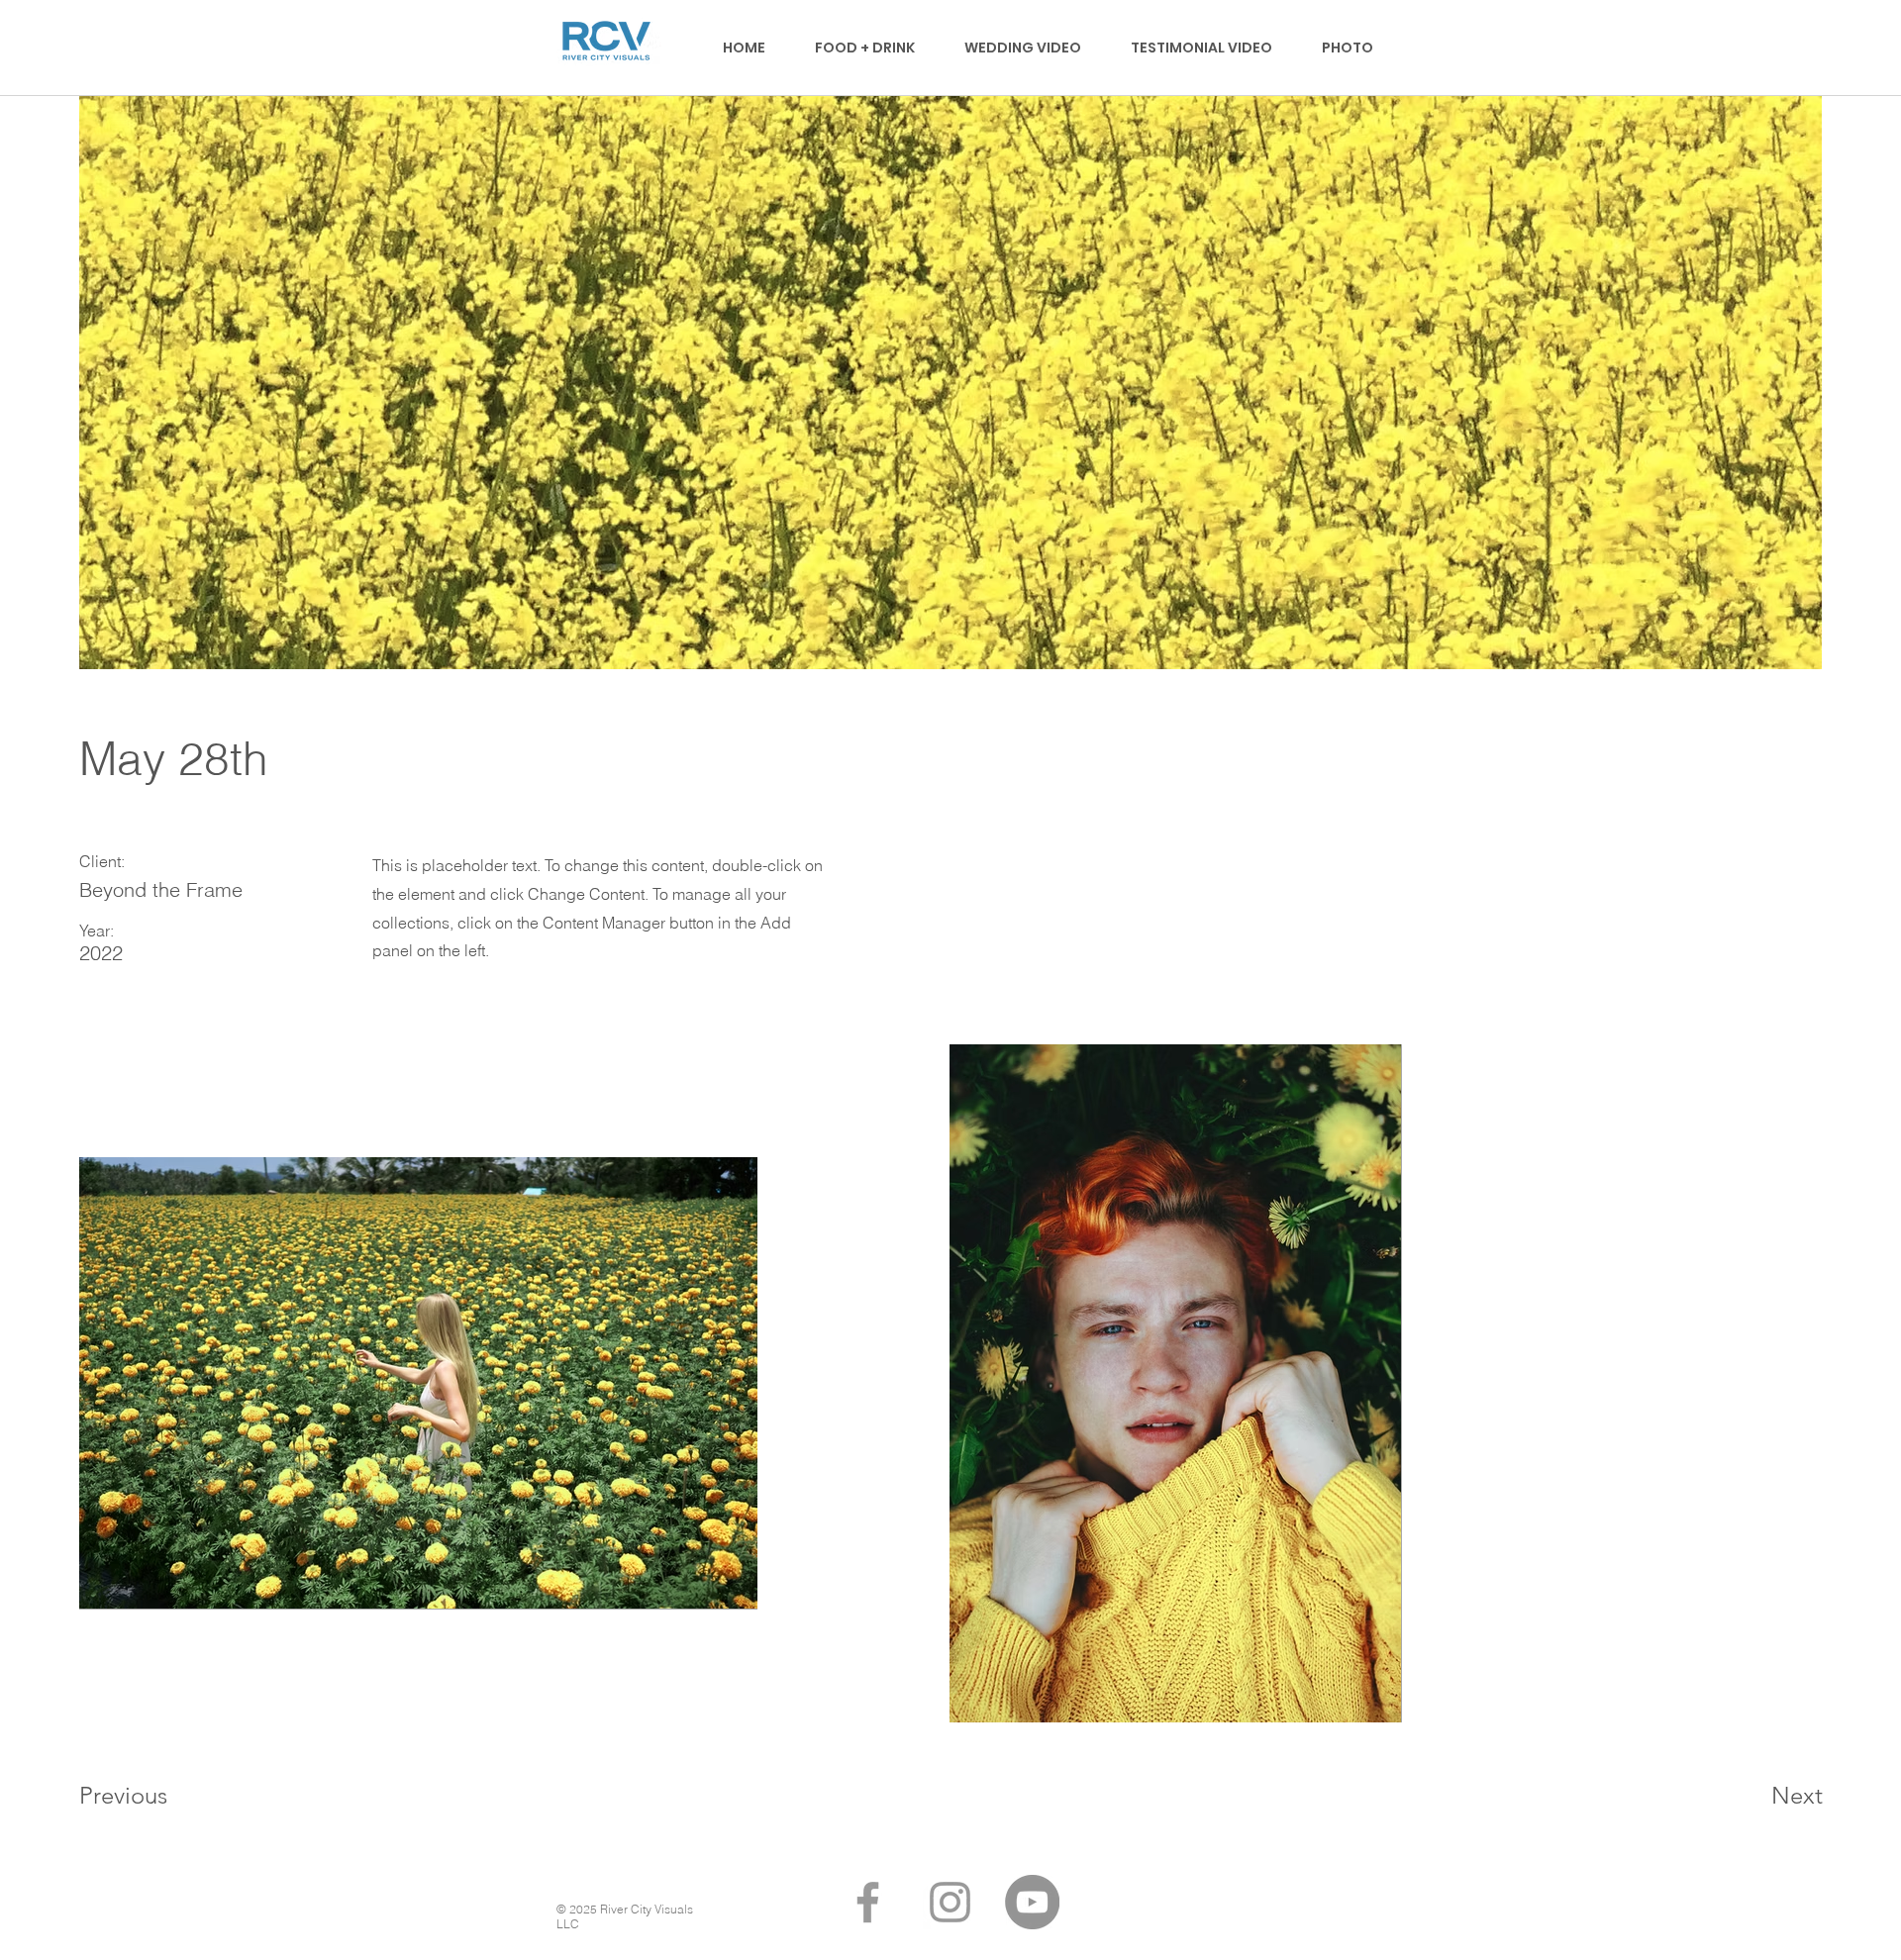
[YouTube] (1032, 1902)
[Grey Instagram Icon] (950, 1902)
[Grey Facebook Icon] (868, 1902)
